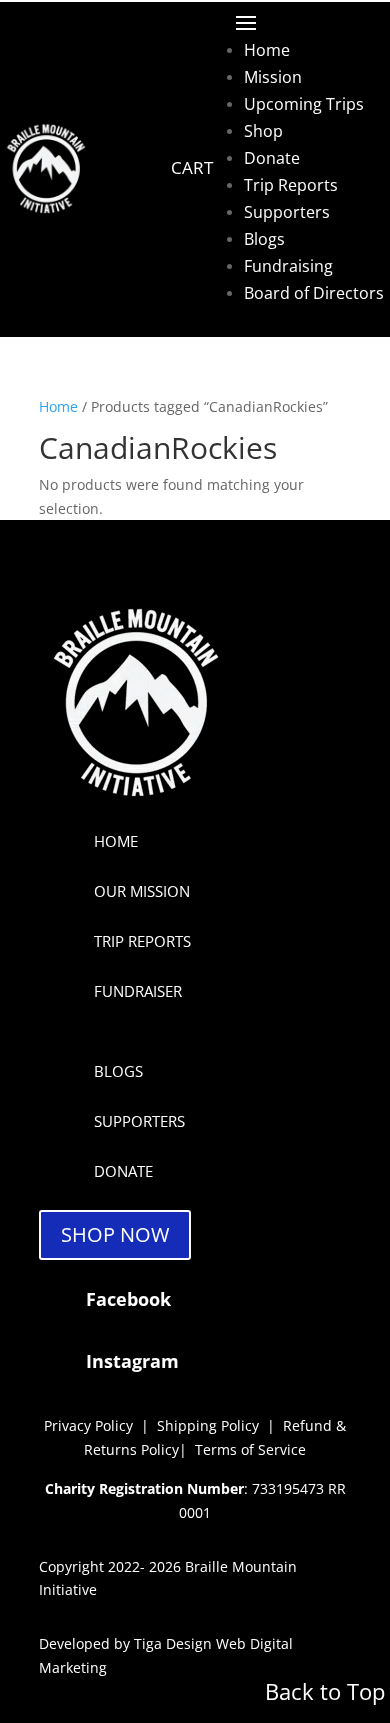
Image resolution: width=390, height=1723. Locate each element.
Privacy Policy (88, 1425)
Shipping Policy (210, 1425)
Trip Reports (291, 185)
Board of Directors (314, 293)
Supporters (287, 212)
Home (267, 50)
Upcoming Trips (304, 104)
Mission (273, 77)
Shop (263, 131)
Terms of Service (250, 1449)
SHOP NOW (115, 1234)
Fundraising (288, 266)
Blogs (264, 239)
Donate (272, 158)
